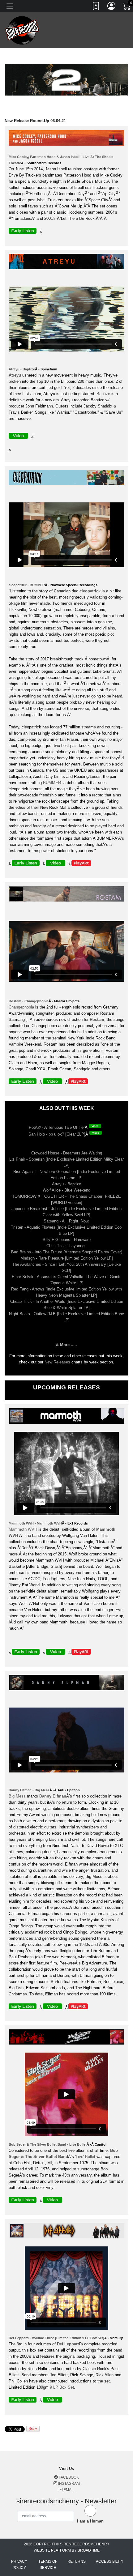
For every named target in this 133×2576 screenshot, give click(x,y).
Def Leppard (69, 2344)
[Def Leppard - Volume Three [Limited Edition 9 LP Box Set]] (68, 2232)
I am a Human (90, 2521)
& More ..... (66, 1345)
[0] (127, 7)
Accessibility (110, 2561)
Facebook (68, 2477)
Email (69, 2490)
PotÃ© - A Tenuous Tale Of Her (57, 1127)
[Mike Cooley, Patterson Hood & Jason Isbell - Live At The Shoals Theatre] (68, 139)
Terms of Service (48, 2565)
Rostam (97, 1019)
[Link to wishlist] (96, 7)
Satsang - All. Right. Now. (66, 1221)
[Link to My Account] (112, 7)
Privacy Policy (19, 2565)
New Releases (57, 1362)
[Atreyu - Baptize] (68, 263)
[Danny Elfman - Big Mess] (68, 1684)
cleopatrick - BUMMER (27, 585)
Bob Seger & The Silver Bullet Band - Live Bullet (48, 2144)
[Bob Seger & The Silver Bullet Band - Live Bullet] (68, 2038)
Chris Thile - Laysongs (66, 1246)
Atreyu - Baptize (22, 369)
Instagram (69, 2484)
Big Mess (17, 1796)
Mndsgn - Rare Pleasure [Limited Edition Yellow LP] (67, 1258)
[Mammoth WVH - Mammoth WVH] (68, 1417)
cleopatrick (90, 591)
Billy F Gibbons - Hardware (67, 1240)
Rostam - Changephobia (29, 1001)
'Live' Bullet (85, 2157)
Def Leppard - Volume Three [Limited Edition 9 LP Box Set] (56, 2338)
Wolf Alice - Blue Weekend (66, 1190)
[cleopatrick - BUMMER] (68, 479)
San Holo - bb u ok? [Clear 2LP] (57, 1134)
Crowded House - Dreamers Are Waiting (67, 1153)
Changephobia (21, 1007)
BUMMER (52, 783)
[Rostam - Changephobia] (68, 895)
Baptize (103, 394)
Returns (77, 2561)
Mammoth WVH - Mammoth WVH (35, 1523)
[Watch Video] (97, 1127)
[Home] (22, 30)
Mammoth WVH (23, 1529)
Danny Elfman (53, 1796)
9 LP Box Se (61, 2387)
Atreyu (15, 375)
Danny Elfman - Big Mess (29, 1790)
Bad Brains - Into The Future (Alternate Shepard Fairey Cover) (67, 1252)
